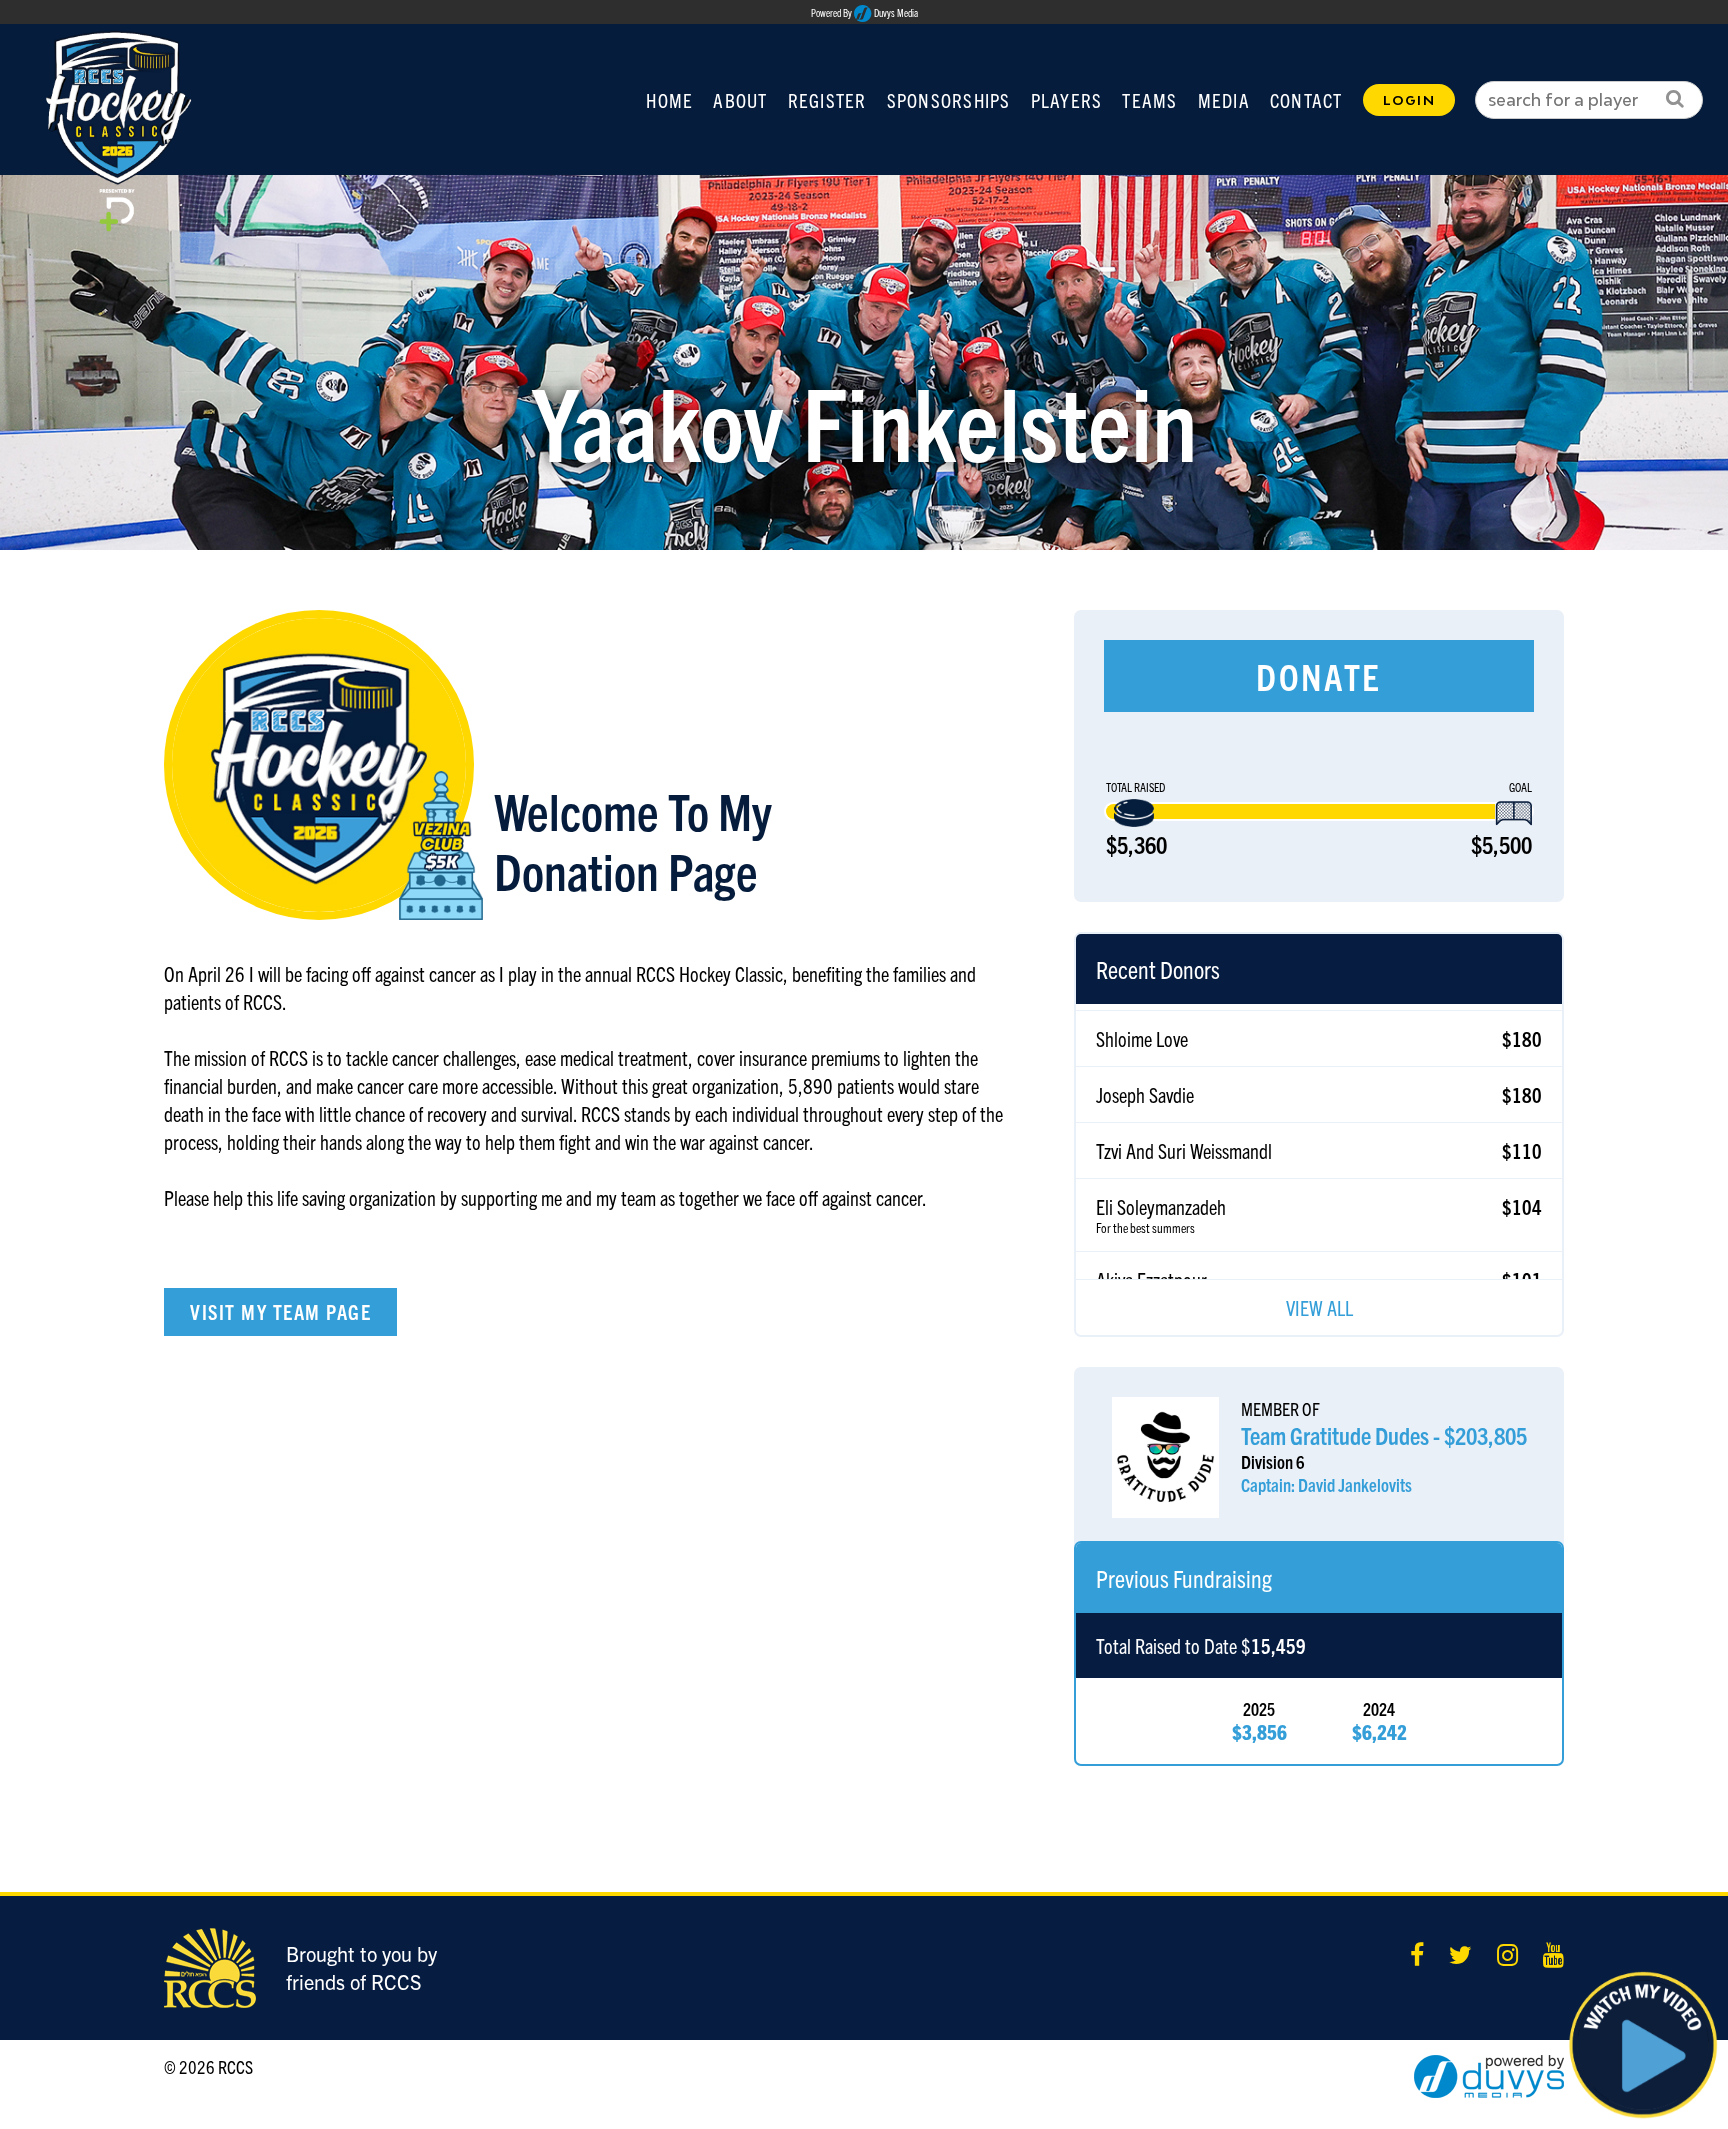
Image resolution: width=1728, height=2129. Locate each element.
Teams (1149, 100)
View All (1319, 1307)
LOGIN (1409, 100)
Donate (1319, 675)
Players (1067, 100)
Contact (1306, 100)
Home (669, 100)
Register (827, 100)
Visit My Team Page (280, 1311)
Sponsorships (949, 100)
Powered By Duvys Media (864, 13)
